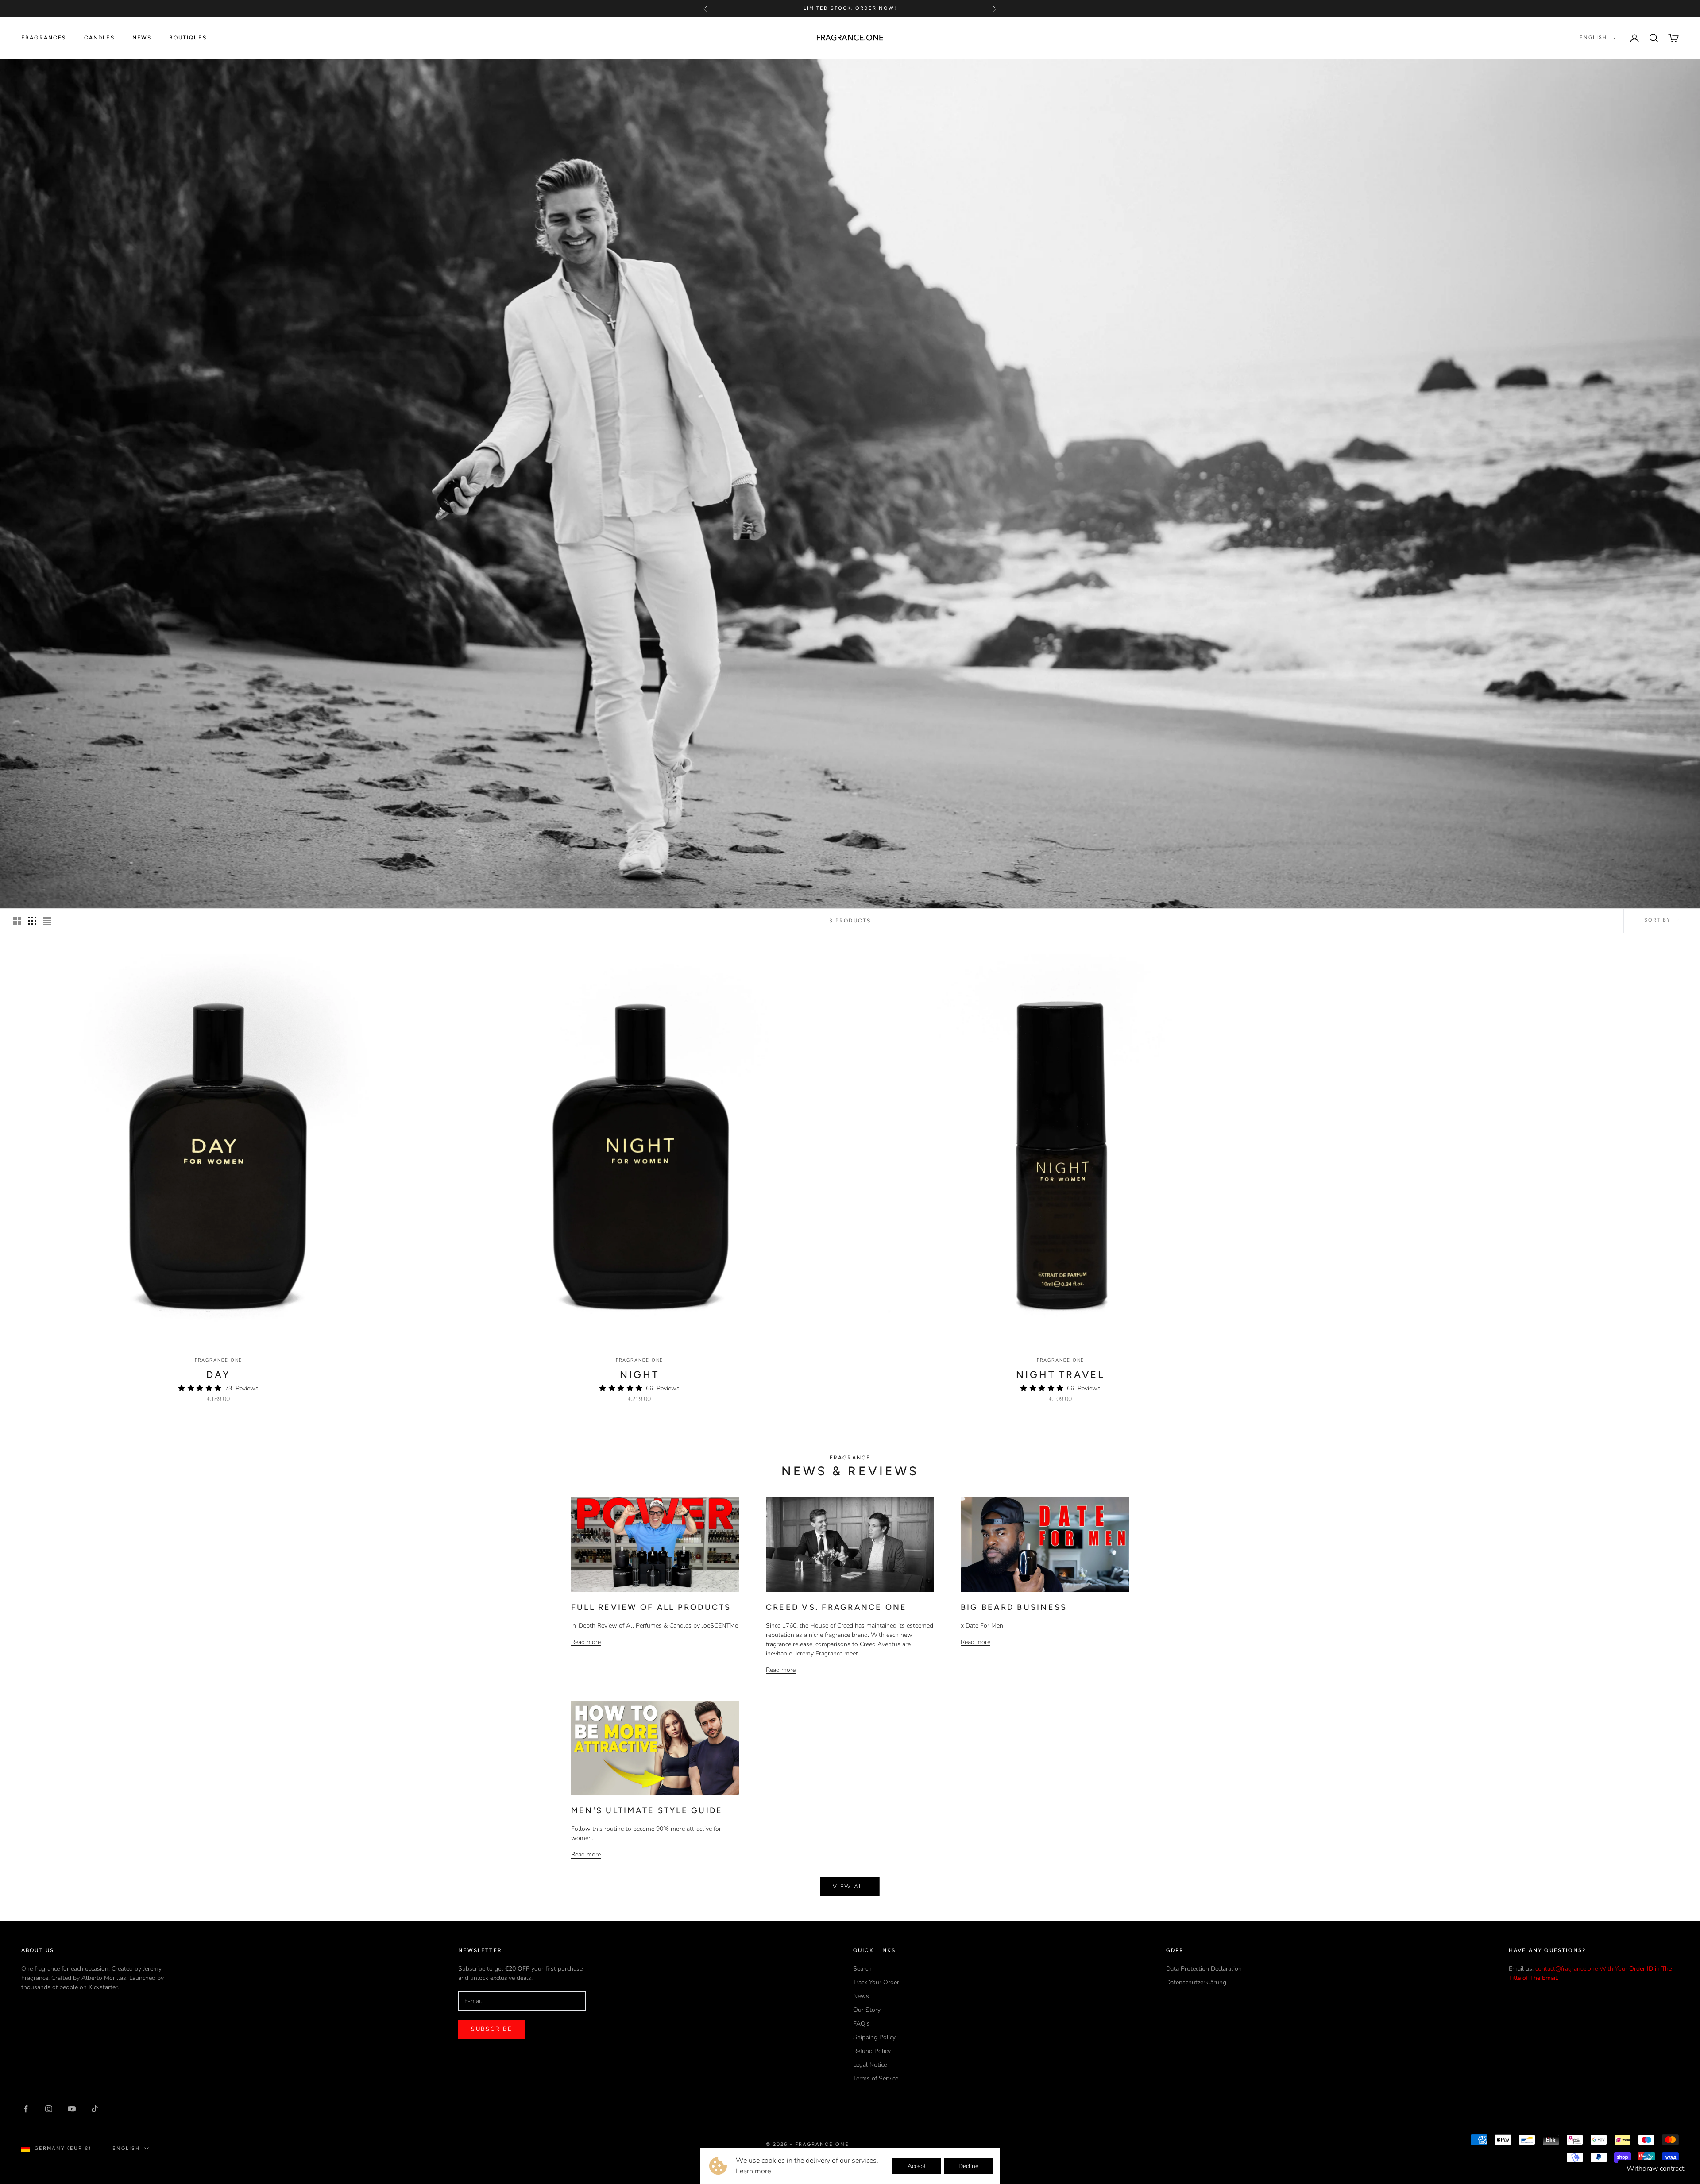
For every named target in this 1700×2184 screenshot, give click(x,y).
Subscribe (491, 2029)
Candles (99, 38)
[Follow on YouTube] (72, 2109)
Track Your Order (876, 1982)
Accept (917, 2166)
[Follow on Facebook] (26, 2109)
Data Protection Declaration (1204, 1969)
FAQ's (862, 2024)
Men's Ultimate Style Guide (647, 1810)
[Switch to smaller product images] (32, 921)
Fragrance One (218, 1360)
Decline (968, 2166)
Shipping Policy (874, 2037)
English (1593, 37)
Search (862, 1969)
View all (850, 1887)
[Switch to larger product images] (17, 921)
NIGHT (639, 1375)
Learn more (753, 2171)
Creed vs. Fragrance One (836, 1607)
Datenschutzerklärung (1196, 1982)
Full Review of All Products (651, 1607)
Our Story (867, 2010)
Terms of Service (876, 2078)
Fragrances (44, 38)
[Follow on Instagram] (49, 2109)
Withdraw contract (1655, 2169)
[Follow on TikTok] (95, 2109)
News (142, 38)
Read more (586, 1642)
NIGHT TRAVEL (1061, 1375)
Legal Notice (870, 2065)
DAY (219, 1375)
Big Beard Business (1014, 1607)
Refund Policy (872, 2051)
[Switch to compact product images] (47, 921)
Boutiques (188, 38)
